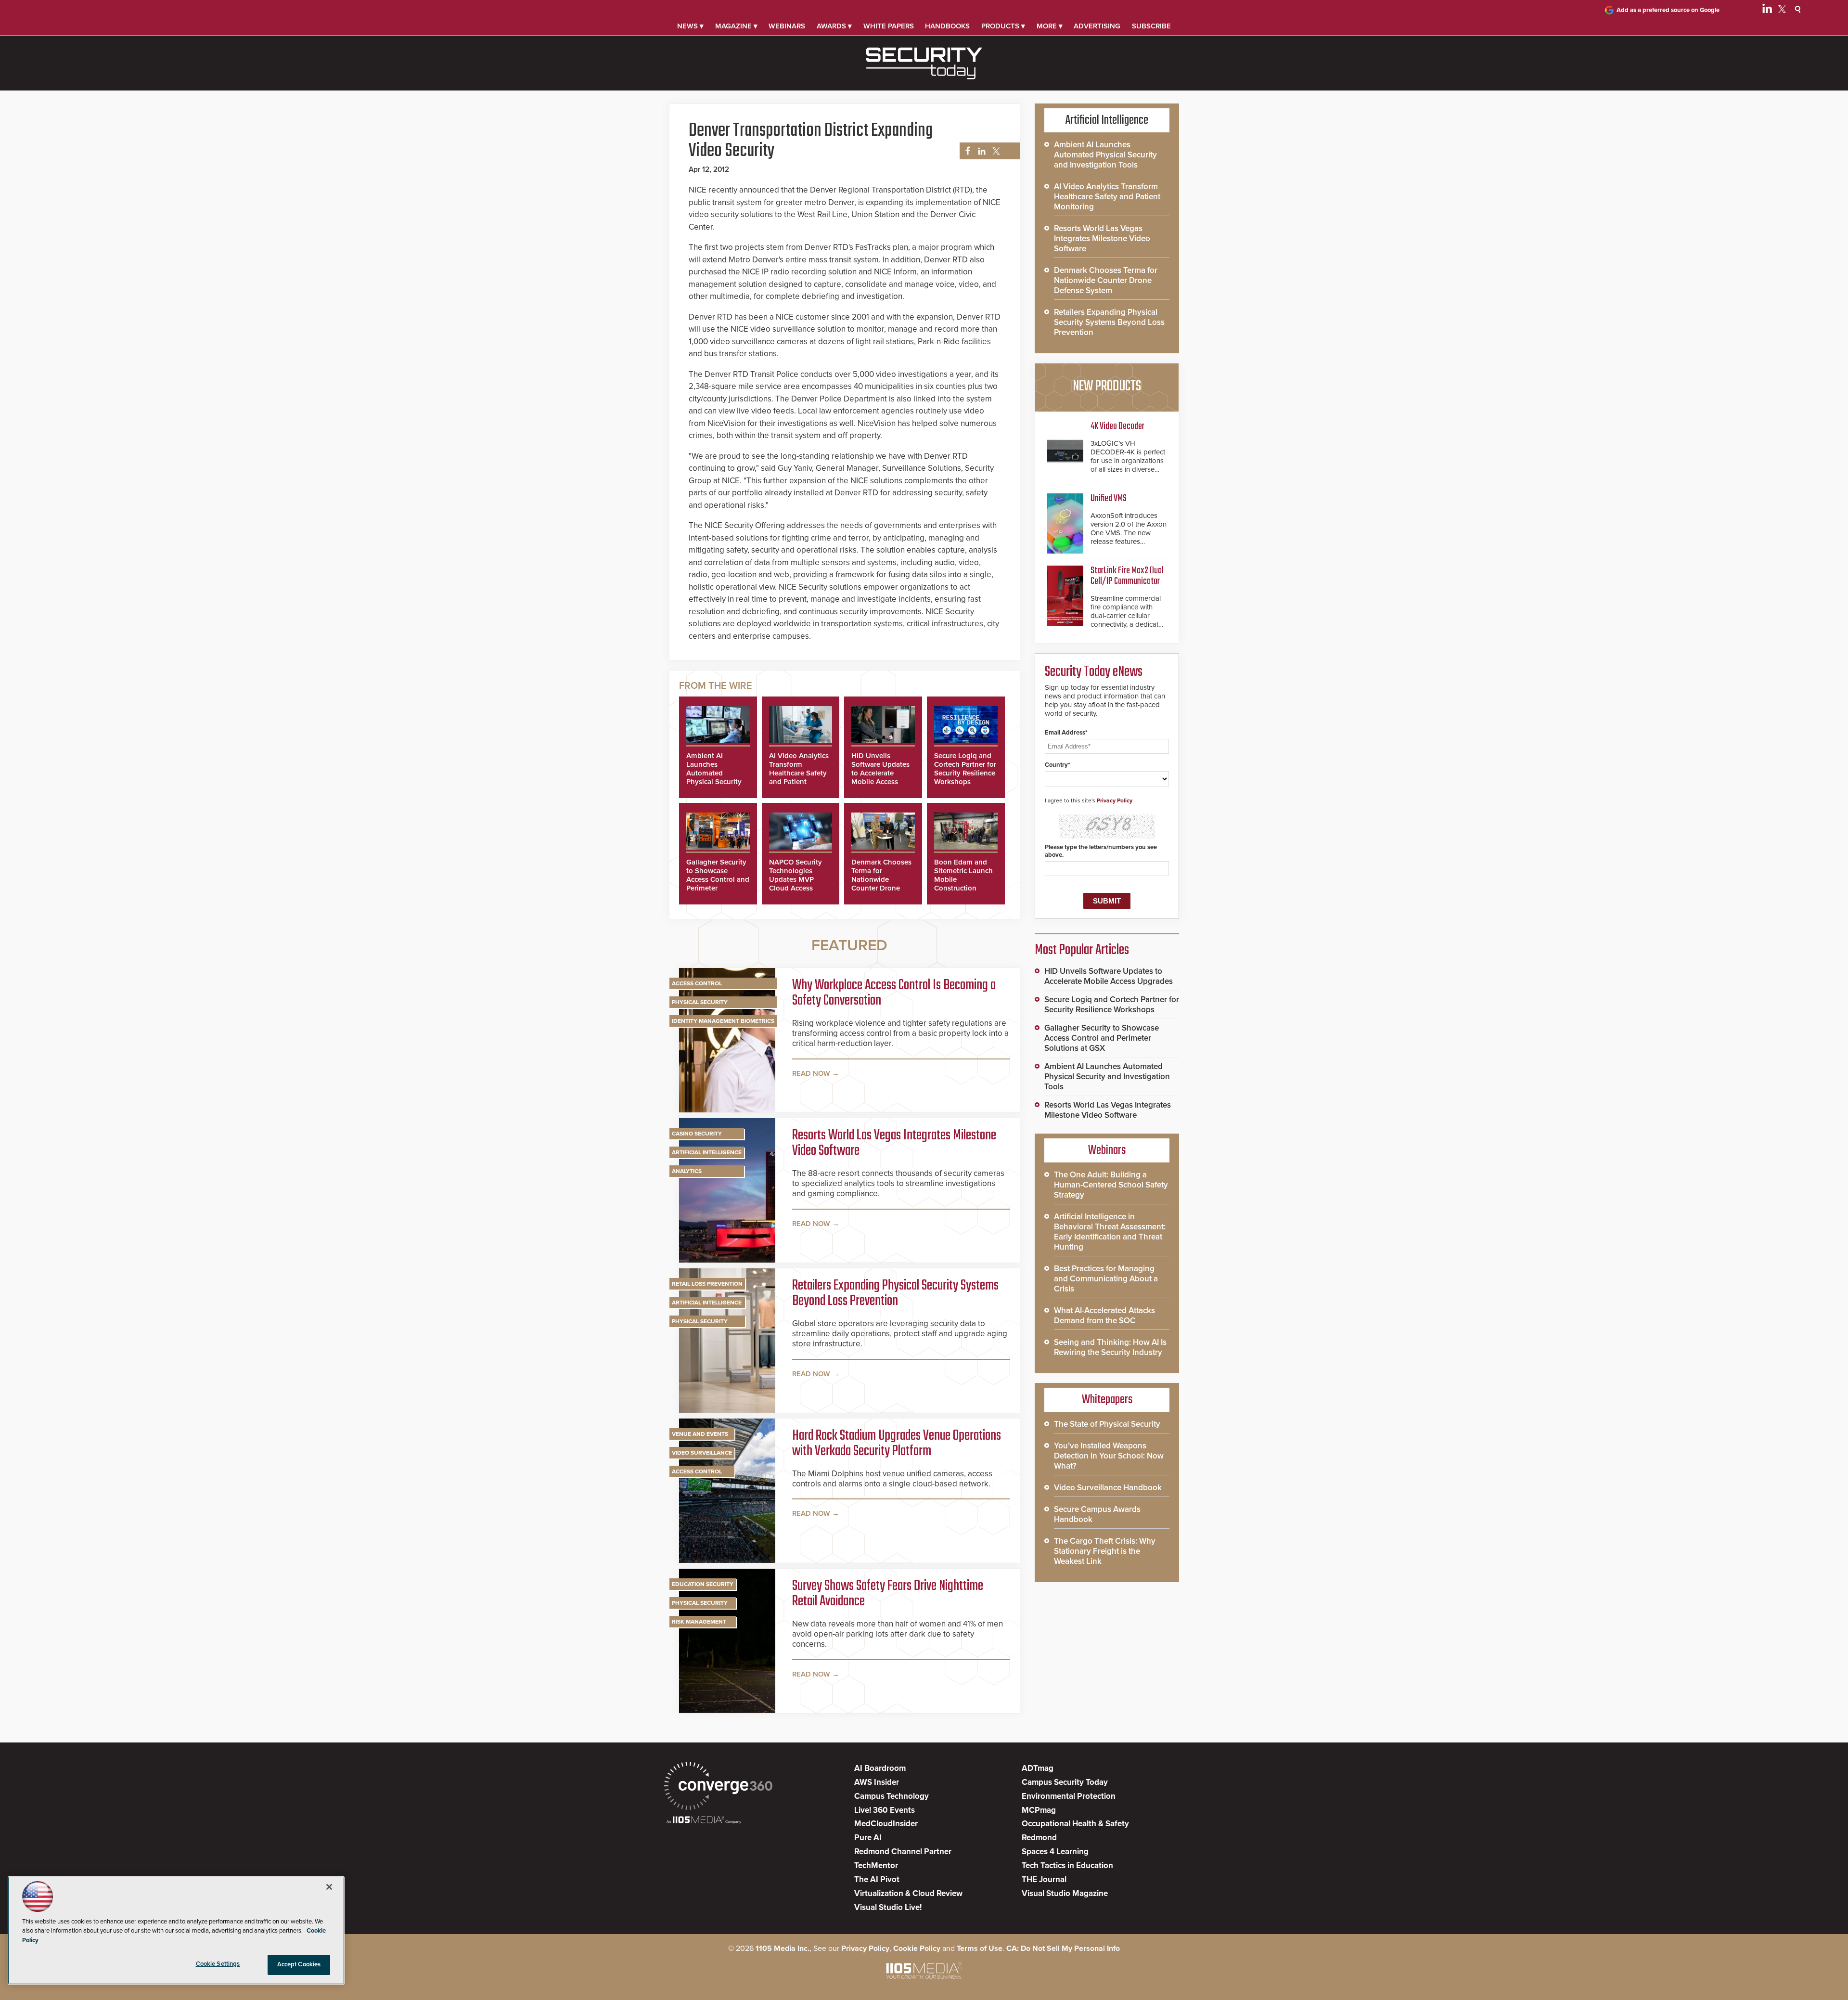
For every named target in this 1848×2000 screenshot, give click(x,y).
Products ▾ (1003, 26)
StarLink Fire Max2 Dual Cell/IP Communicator (1127, 576)
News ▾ (690, 26)
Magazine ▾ (736, 26)
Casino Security (697, 1134)
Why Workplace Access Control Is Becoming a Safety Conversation (894, 993)
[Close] (329, 1887)
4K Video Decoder (1117, 426)
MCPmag (1039, 1810)
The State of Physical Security (1107, 1424)
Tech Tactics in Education (1067, 1865)
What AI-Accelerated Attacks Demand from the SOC (1104, 1316)
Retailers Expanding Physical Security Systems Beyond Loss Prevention (895, 1293)
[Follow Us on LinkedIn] (1767, 11)
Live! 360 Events (885, 1810)
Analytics (687, 1171)
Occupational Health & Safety (1075, 1824)
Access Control (697, 983)
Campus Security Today (1065, 1782)
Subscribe (1151, 26)
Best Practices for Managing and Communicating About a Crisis (1106, 1279)
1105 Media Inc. (783, 1948)
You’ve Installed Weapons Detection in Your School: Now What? (1109, 1456)
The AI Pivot (877, 1879)
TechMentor (876, 1865)
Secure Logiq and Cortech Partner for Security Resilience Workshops (965, 769)
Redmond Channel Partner (903, 1852)
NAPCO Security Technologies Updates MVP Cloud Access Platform (796, 879)
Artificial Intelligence (707, 1152)
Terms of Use (980, 1948)
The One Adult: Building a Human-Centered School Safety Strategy (1111, 1185)
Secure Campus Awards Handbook (1097, 1514)
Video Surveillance (702, 1453)
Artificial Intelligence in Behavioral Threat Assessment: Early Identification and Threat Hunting (1110, 1232)
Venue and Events (700, 1434)
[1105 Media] (704, 1821)
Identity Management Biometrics (723, 1021)
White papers (889, 26)
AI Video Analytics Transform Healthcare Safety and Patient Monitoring (799, 773)
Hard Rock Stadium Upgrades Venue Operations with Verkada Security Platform (897, 1444)
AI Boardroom (880, 1768)
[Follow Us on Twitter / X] (1782, 11)
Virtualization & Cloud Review (908, 1893)
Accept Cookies (299, 1964)
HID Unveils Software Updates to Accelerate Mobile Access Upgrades (880, 773)
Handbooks (947, 26)
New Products (1107, 387)
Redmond (1039, 1838)
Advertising (1097, 26)
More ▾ (1050, 26)
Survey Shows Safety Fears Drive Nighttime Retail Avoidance (888, 1594)
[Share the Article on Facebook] (965, 151)
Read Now (811, 1073)
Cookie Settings (218, 1964)
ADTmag (1038, 1768)
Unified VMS (1109, 498)
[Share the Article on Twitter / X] (995, 151)
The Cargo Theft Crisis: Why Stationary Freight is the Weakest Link (1105, 1551)
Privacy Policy (1115, 800)
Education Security (703, 1584)
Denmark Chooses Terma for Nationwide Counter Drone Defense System (881, 879)
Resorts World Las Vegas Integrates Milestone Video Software (894, 1143)
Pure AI (868, 1838)
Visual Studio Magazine (1065, 1893)
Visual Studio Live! (888, 1907)
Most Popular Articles (1082, 950)
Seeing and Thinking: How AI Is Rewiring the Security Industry (1110, 1347)
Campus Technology (892, 1796)
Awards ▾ (834, 26)
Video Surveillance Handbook (1108, 1488)
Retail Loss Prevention (707, 1284)
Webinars (787, 26)
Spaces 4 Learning (1055, 1852)
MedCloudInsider (886, 1824)
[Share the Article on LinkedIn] (980, 151)
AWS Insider (877, 1782)
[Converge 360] (718, 1787)
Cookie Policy (917, 1948)
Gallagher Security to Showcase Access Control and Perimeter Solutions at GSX (718, 879)
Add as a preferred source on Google (1668, 10)
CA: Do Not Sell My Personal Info (1063, 1948)
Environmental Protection (1069, 1796)
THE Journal (1044, 1879)
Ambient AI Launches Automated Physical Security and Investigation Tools (715, 777)
